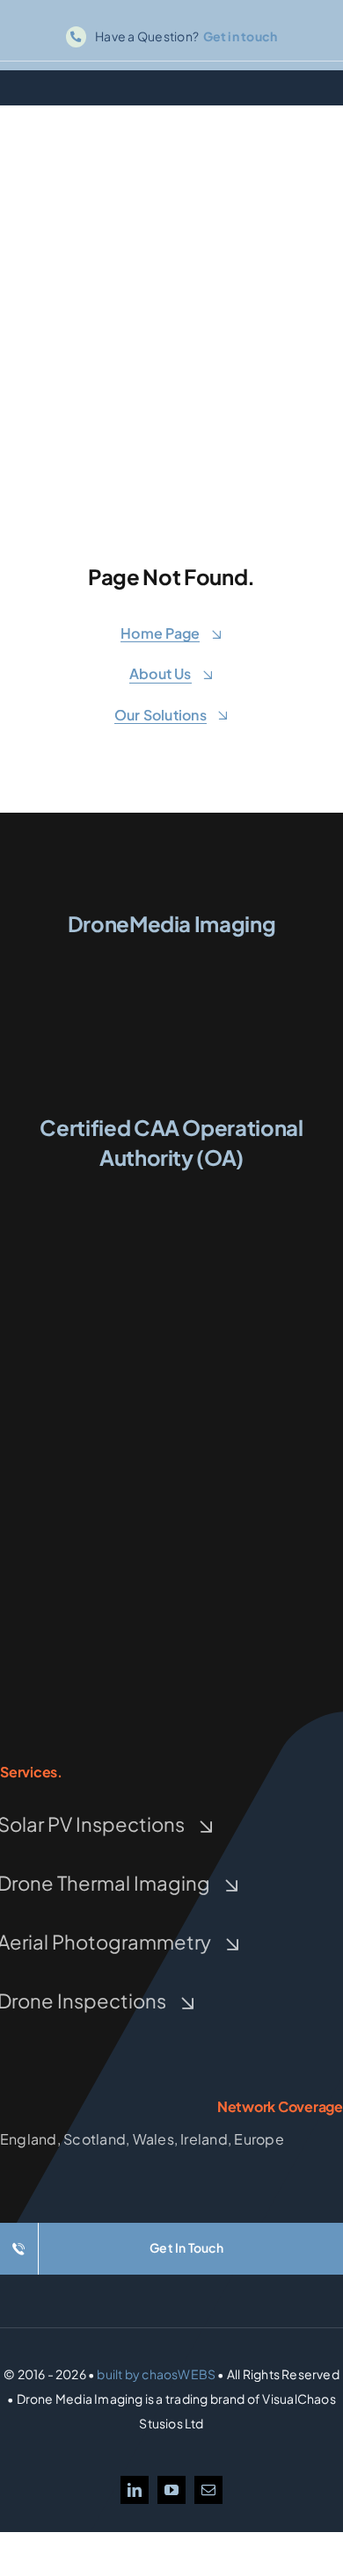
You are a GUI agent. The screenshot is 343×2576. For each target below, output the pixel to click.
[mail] (208, 2490)
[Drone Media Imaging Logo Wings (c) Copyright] (171, 955)
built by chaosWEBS (156, 2374)
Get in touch (241, 36)
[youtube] (171, 2490)
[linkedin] (135, 2490)
